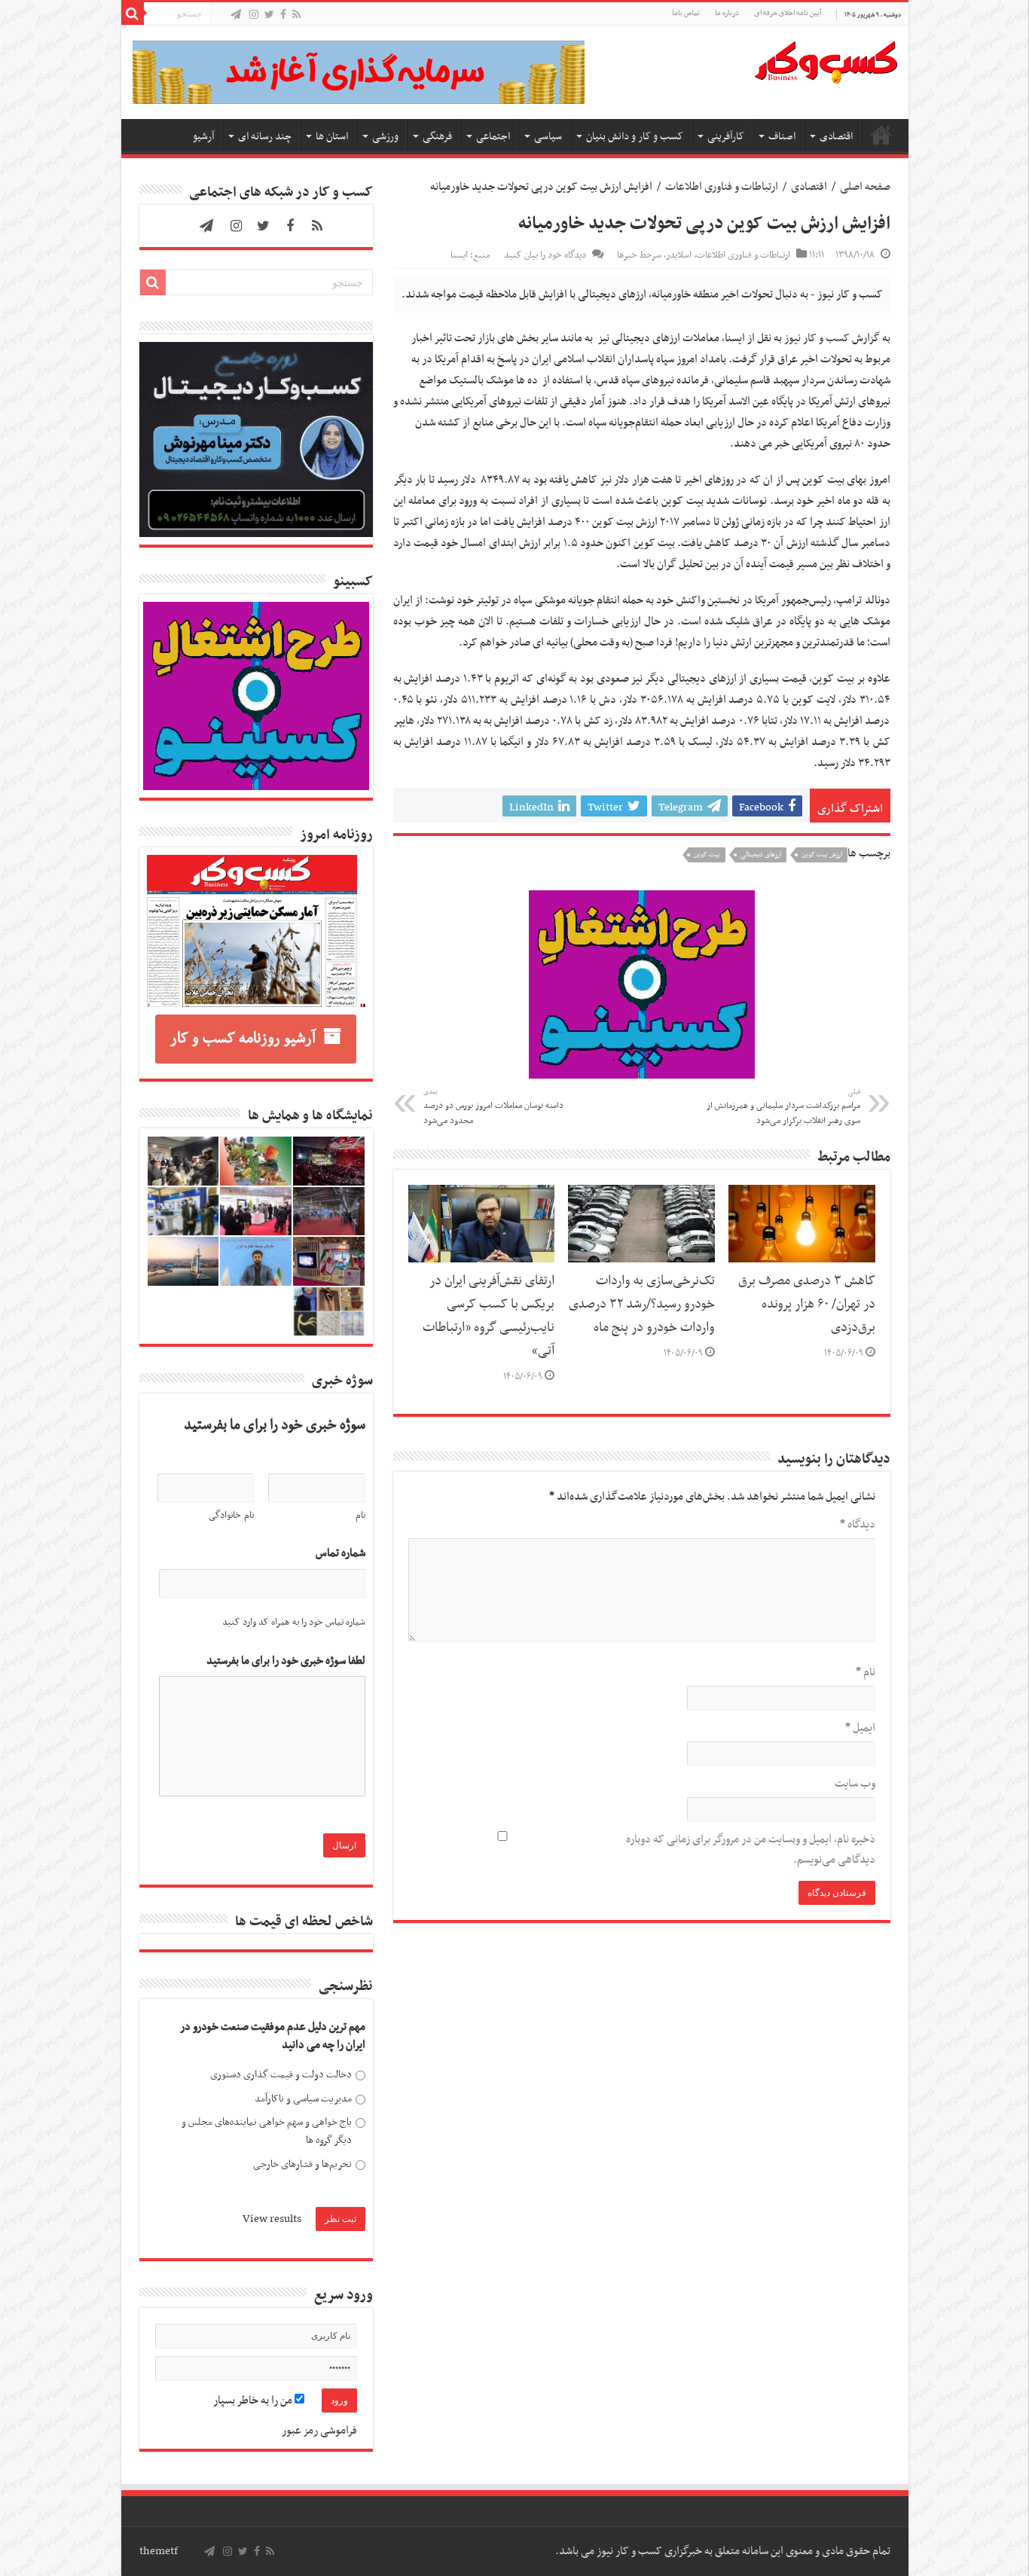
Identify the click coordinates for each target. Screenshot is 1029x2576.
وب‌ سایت (855, 1784)
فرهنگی (437, 137)
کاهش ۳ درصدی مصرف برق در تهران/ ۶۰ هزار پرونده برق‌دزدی (807, 1305)
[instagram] (254, 15)
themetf (159, 2551)
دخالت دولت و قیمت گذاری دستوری (281, 2075)
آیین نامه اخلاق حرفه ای (788, 13)
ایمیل (860, 1728)
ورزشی (385, 137)
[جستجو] (133, 14)
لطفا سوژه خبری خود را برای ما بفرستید (286, 1661)
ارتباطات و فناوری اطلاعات (722, 187)
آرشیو (203, 137)
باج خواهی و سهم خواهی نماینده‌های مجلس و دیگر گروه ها (267, 2131)
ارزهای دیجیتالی (761, 855)
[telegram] (236, 15)
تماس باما (686, 13)
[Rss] (296, 15)
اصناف (782, 137)
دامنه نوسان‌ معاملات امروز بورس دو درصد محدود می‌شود (493, 1107)
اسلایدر (679, 255)
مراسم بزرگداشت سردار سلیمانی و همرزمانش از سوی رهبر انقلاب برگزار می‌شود (783, 1107)
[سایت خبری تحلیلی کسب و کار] (826, 60)
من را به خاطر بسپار (254, 2401)
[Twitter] (269, 15)
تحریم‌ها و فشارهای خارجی (302, 2164)
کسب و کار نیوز (817, 338)
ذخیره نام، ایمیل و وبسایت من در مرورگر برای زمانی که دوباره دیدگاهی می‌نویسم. (751, 1850)
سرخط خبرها (639, 255)
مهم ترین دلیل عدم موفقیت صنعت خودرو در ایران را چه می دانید (273, 2036)
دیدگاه (858, 1525)
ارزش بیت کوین (822, 855)
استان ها (332, 137)
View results (272, 2219)
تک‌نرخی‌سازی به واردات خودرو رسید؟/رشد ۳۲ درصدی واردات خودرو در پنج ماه (642, 1305)
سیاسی (548, 137)
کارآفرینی (726, 137)
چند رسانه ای (265, 137)
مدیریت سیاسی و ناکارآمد (303, 2099)
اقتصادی (836, 137)
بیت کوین (707, 855)
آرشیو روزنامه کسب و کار (243, 1039)
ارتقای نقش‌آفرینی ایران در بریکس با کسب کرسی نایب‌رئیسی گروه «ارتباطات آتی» (489, 1316)
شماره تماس (340, 1554)
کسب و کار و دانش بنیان (635, 137)
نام (866, 1672)
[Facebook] (283, 15)
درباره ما (727, 13)
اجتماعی (493, 137)
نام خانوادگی (231, 1515)
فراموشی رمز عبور (319, 2431)
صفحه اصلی (881, 135)
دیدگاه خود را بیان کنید (545, 255)
